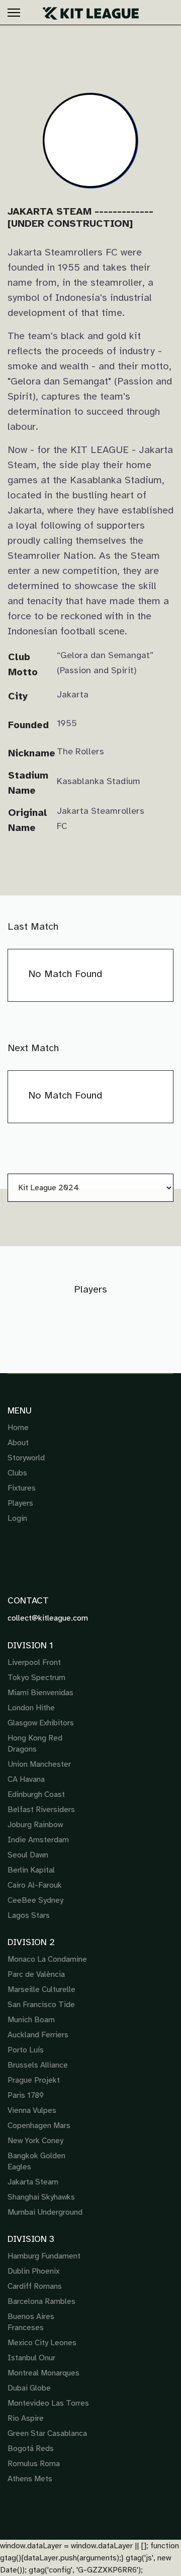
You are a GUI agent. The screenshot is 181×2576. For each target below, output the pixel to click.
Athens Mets (30, 2479)
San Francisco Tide (41, 2005)
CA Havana (26, 1779)
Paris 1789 (26, 2095)
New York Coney (35, 2141)
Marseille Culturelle (41, 1989)
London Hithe (31, 1708)
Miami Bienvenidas (40, 1693)
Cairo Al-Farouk (35, 1885)
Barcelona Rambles (41, 2301)
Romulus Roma (34, 2464)
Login (17, 1518)
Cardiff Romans (35, 2286)
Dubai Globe (29, 2388)
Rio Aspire (26, 2418)
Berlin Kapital (31, 1870)
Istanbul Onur (31, 2358)
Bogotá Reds (31, 2449)
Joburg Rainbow (35, 1825)
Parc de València (36, 1974)
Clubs (17, 1473)
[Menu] (14, 13)
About (18, 1443)
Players (20, 1503)
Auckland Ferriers (38, 2035)
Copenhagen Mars (39, 2126)
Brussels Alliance (38, 2065)
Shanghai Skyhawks (41, 2197)
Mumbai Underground (45, 2212)
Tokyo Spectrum (36, 1678)
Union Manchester (39, 1764)
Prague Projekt (34, 2080)
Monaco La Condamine (47, 1959)
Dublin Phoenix (33, 2271)
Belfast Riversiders (41, 1810)
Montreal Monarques (43, 2373)
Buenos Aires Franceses (31, 2322)
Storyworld (26, 1458)
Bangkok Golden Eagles (36, 2161)
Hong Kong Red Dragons (35, 1744)
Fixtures (22, 1488)
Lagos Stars (29, 1915)
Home (18, 1428)
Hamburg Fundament (44, 2256)
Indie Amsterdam (38, 1840)
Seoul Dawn (28, 1855)
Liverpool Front (34, 1662)
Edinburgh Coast (36, 1794)
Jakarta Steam (33, 2182)
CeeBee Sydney (35, 1900)
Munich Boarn (31, 2020)
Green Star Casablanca (47, 2433)
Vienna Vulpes (32, 2110)
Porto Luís (26, 2050)
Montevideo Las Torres (48, 2403)
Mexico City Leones (42, 2343)
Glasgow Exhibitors (41, 1723)
